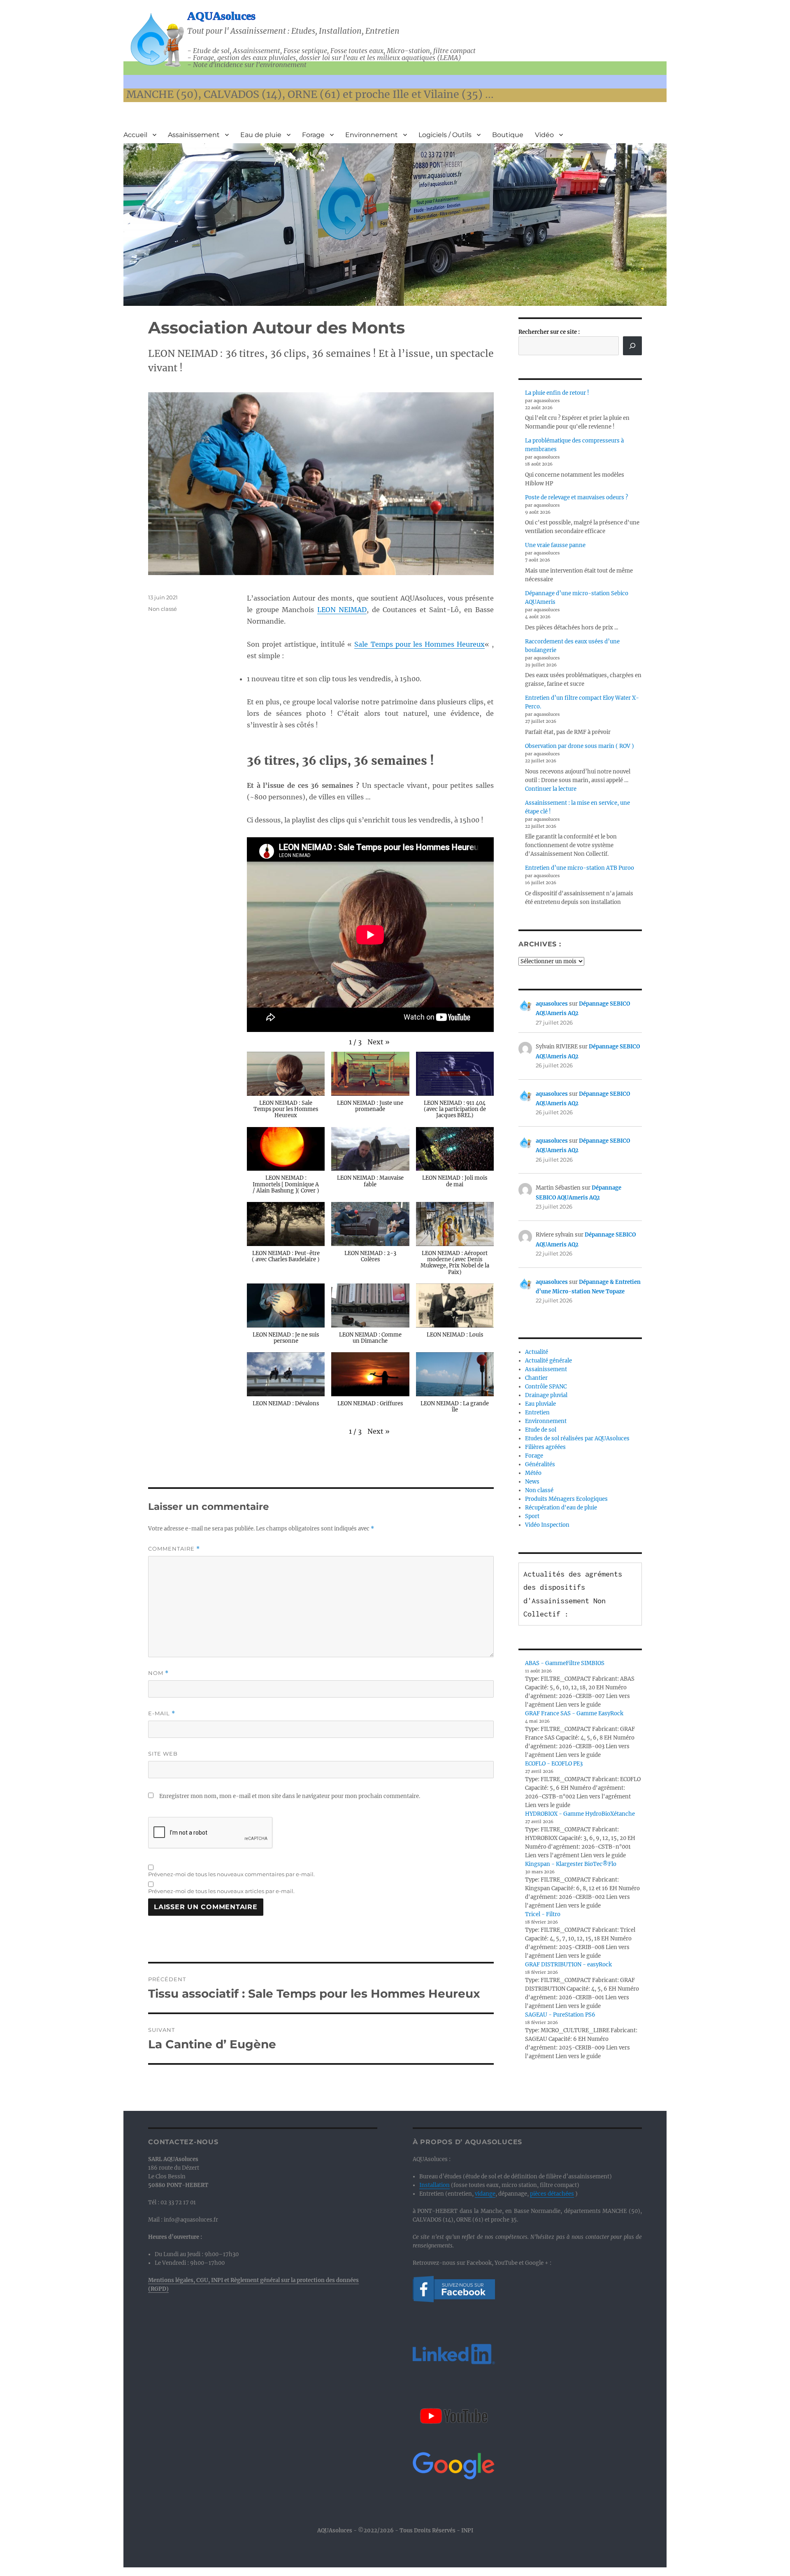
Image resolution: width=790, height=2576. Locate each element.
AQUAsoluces (221, 16)
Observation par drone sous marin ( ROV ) (580, 746)
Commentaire (174, 1549)
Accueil (135, 135)
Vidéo (544, 135)
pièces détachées (552, 2194)
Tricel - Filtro (543, 1914)
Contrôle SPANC (546, 1387)
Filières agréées (545, 1447)
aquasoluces (552, 1004)
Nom (158, 1673)
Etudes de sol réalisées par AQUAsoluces (577, 1438)
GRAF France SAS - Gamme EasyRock (574, 1713)
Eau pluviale (540, 1404)
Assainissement (194, 135)
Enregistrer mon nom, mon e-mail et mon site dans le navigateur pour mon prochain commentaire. (290, 1796)
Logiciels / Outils (445, 135)
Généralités (540, 1464)
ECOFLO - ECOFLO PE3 (554, 1764)
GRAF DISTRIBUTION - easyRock (568, 1965)
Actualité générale (548, 1361)
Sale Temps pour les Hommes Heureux (419, 644)
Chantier (536, 1378)
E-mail (162, 1713)
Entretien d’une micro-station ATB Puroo (580, 868)
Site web (163, 1754)
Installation (434, 2185)
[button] (379, 1042)
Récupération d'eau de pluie (561, 1508)
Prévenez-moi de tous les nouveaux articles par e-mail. (221, 1891)
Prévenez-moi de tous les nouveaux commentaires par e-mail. (231, 1874)
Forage (313, 135)
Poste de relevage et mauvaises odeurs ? (576, 497)
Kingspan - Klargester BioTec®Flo (571, 1864)
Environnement (372, 135)
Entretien (537, 1413)
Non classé (163, 609)
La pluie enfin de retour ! (557, 393)
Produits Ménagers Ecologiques (566, 1499)
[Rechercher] (632, 346)
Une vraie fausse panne (555, 545)
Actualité (537, 1352)
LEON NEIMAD (342, 610)
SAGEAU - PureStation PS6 (560, 2015)
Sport (532, 1516)
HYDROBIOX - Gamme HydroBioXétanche (580, 1814)
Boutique (508, 135)
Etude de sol (541, 1430)
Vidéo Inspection (547, 1525)
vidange (485, 2194)
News (532, 1482)
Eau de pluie (261, 135)
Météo (533, 1473)
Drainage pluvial (546, 1395)
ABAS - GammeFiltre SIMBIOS (565, 1663)
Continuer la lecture (551, 789)
